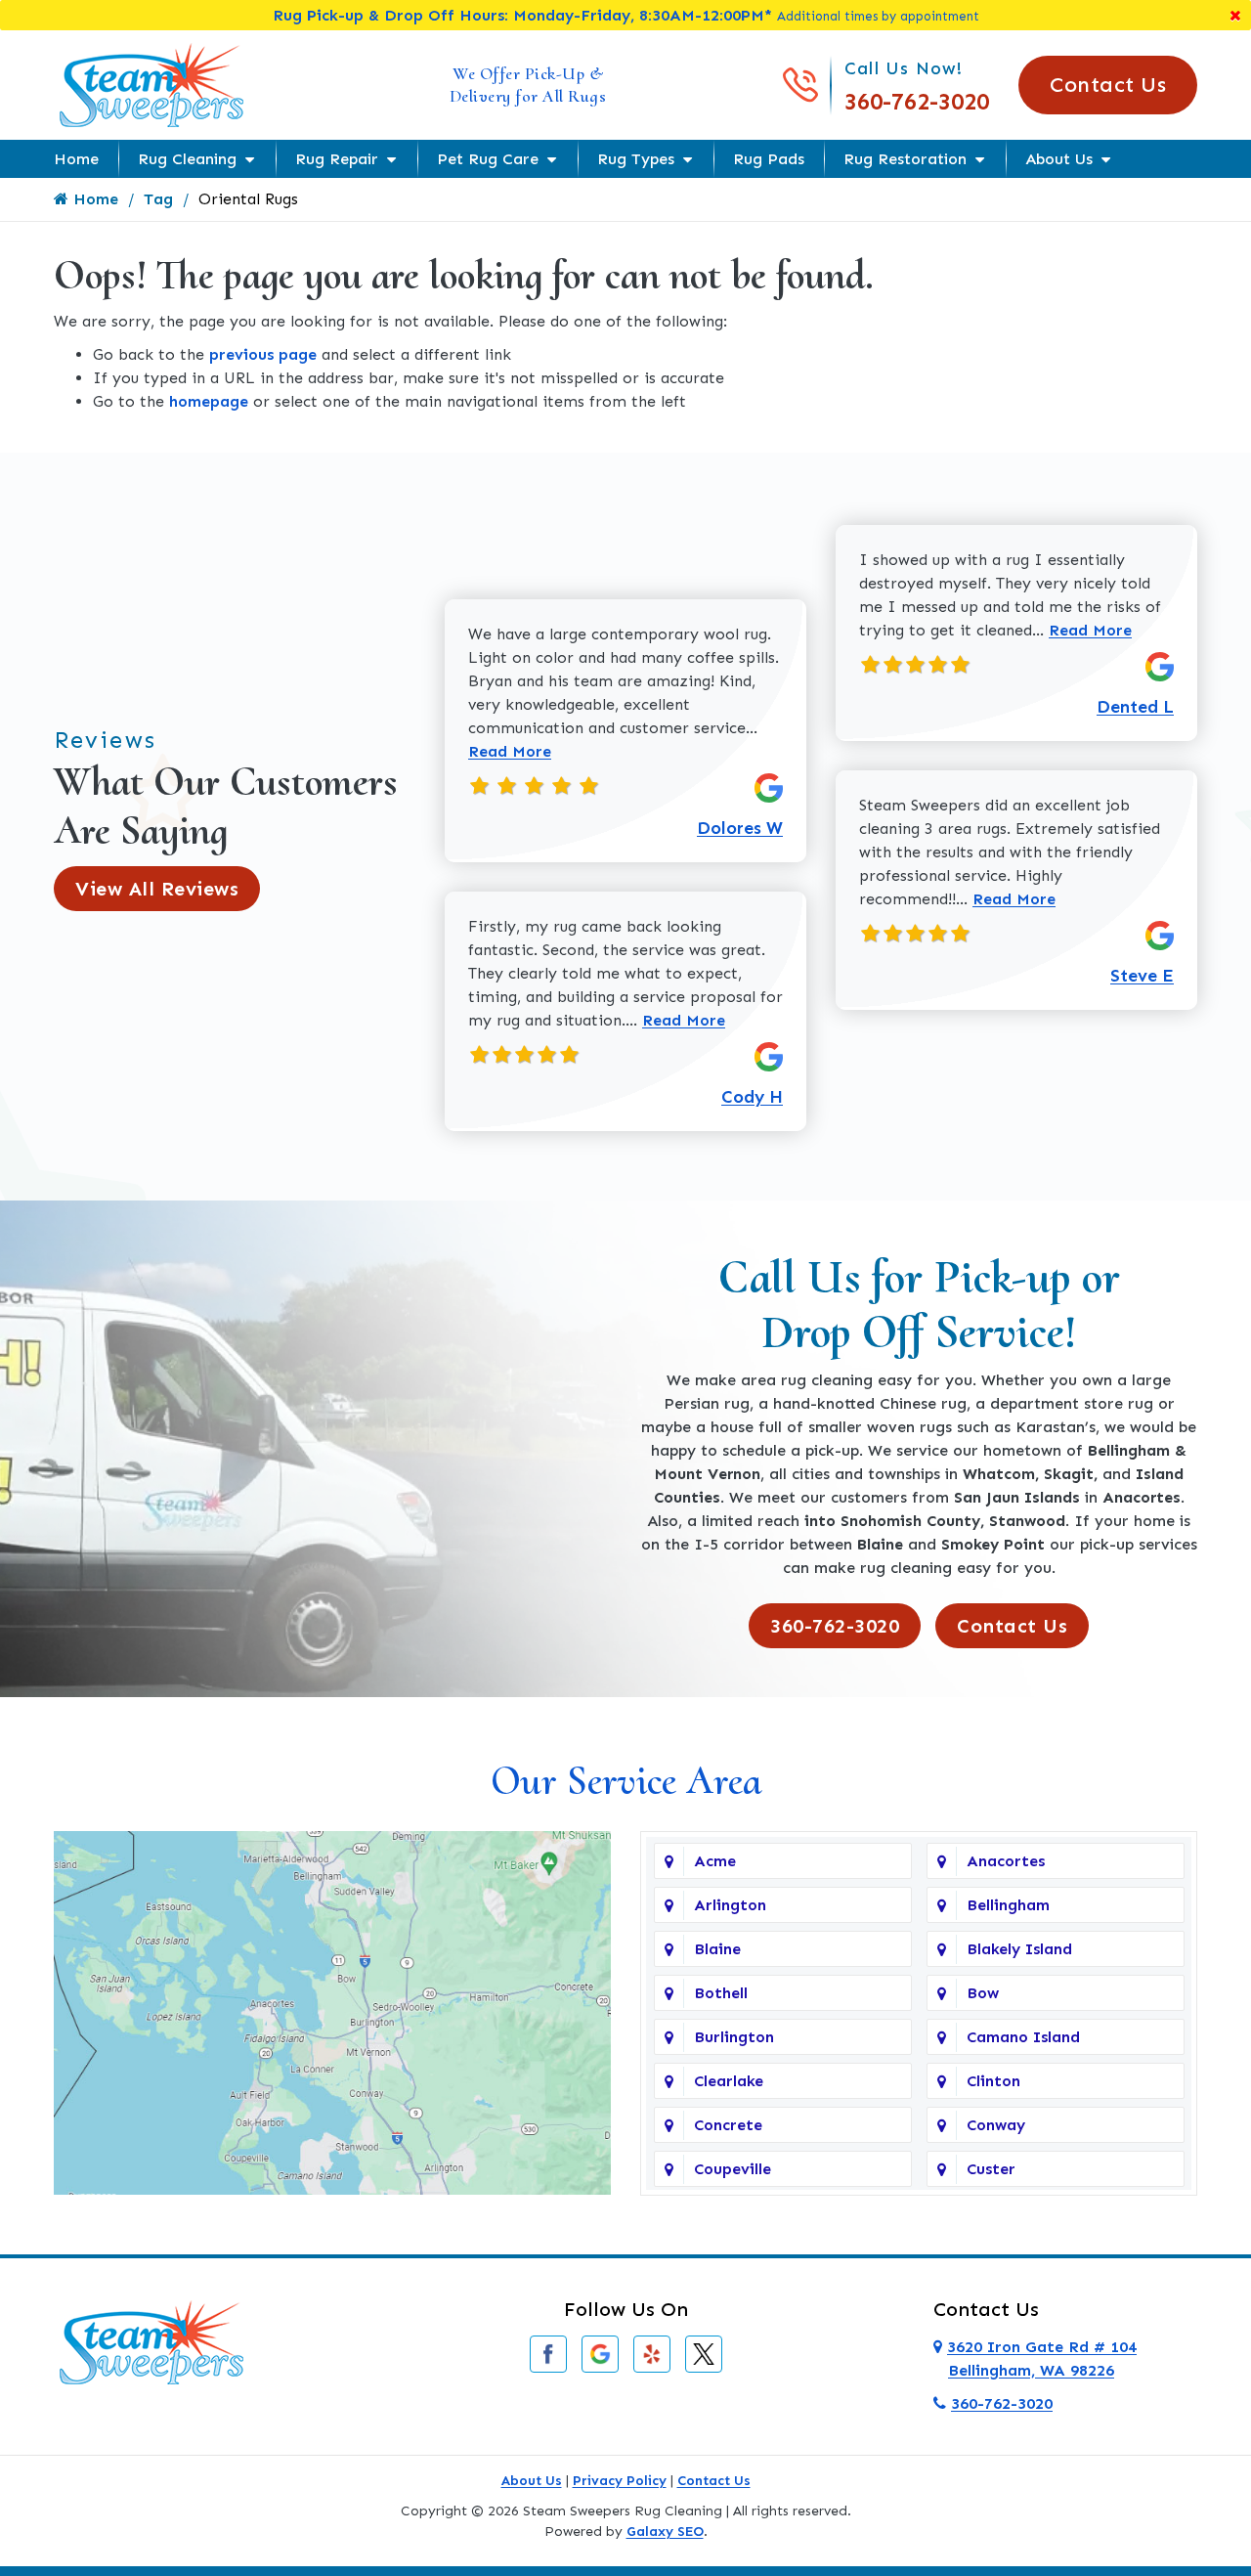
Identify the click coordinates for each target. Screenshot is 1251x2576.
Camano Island (1023, 2037)
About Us (1059, 159)
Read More (510, 751)
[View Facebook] (548, 2353)
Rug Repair (337, 159)
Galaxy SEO (665, 2532)
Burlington (734, 2037)
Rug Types (636, 159)
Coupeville (733, 2169)
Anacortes (1006, 1861)
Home (76, 159)
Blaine (717, 1949)
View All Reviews (157, 889)
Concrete (728, 2125)
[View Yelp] (652, 2353)
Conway (996, 2125)
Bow (983, 1993)
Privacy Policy (620, 2481)
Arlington (730, 1905)
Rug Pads (769, 159)
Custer (991, 2169)
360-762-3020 (917, 101)
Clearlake (729, 2081)
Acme (715, 1861)
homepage (209, 401)
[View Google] (600, 2353)
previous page (263, 354)
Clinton (993, 2081)
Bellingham (1008, 1905)
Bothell (721, 1993)
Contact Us (1108, 85)
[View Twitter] (704, 2353)
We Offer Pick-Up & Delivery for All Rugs (528, 85)
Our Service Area (626, 1781)
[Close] (1235, 15)
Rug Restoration (905, 159)
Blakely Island (1019, 1949)
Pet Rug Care (488, 159)
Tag (158, 199)
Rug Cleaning (187, 159)
